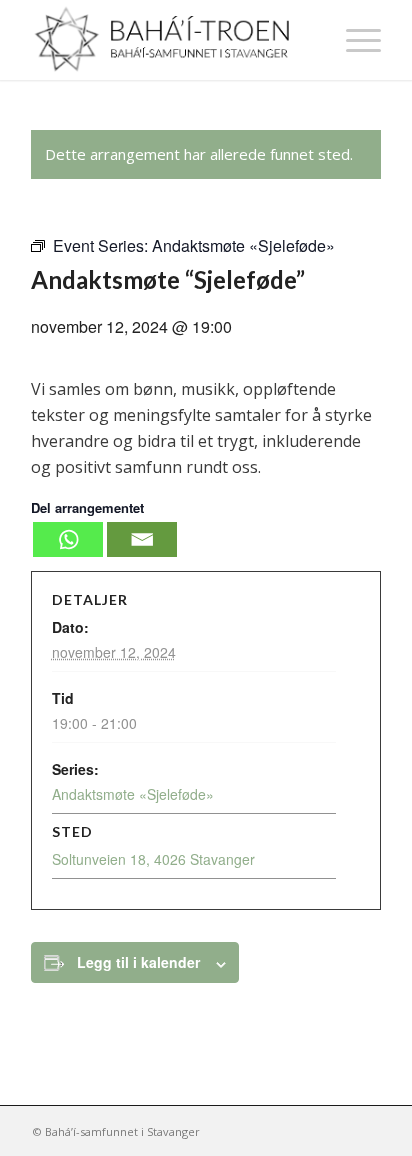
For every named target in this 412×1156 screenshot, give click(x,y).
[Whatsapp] (68, 539)
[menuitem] (353, 40)
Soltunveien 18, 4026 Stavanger (153, 859)
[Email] (142, 539)
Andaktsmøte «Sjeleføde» (133, 794)
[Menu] (353, 40)
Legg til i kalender (138, 962)
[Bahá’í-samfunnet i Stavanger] (171, 40)
